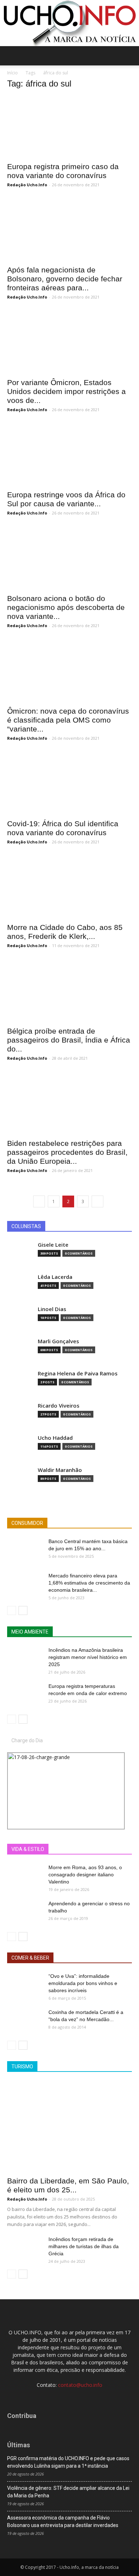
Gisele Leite (53, 1245)
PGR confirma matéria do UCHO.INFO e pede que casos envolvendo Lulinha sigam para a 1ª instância (68, 2462)
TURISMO (22, 2067)
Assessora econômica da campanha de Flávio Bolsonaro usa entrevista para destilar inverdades (63, 2521)
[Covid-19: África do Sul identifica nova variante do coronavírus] (69, 784)
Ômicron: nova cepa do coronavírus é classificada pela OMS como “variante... (68, 720)
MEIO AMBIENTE (30, 1632)
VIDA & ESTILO (28, 1849)
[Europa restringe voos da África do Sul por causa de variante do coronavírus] (69, 455)
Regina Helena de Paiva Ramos (78, 1373)
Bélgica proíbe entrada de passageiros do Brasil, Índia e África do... (69, 1040)
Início (12, 73)
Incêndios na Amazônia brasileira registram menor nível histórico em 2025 (88, 1657)
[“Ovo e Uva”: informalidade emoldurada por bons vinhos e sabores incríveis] (25, 1985)
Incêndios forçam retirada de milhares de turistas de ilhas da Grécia (84, 2246)
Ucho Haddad (55, 1438)
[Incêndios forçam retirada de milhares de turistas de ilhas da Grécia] (25, 2248)
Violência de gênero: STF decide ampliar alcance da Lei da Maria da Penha (68, 2492)
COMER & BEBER (30, 1958)
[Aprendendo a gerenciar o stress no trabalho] (25, 1912)
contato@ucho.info (80, 2385)
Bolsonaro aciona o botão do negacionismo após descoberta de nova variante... (66, 607)
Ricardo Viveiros (59, 1406)
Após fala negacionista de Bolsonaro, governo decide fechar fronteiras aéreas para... (65, 279)
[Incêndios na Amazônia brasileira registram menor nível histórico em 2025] (25, 1659)
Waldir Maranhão (60, 1470)
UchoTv (92, 1849)
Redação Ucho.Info (27, 185)
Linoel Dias (52, 1309)
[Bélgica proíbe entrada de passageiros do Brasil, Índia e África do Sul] (69, 991)
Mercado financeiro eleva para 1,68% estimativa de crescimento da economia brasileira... (89, 1583)
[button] (129, 56)
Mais (69, 1849)
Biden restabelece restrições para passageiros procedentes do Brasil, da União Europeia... (67, 1152)
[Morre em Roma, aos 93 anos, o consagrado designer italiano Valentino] (25, 1876)
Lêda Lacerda (55, 1277)
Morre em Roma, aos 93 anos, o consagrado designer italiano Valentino (85, 1875)
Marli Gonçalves (58, 1341)
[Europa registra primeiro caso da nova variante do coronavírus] (69, 127)
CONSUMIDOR (27, 1523)
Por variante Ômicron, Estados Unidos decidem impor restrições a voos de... (66, 391)
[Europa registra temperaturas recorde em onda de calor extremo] (25, 1695)
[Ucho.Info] (69, 23)
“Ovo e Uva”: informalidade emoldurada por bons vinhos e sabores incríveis (83, 1983)
